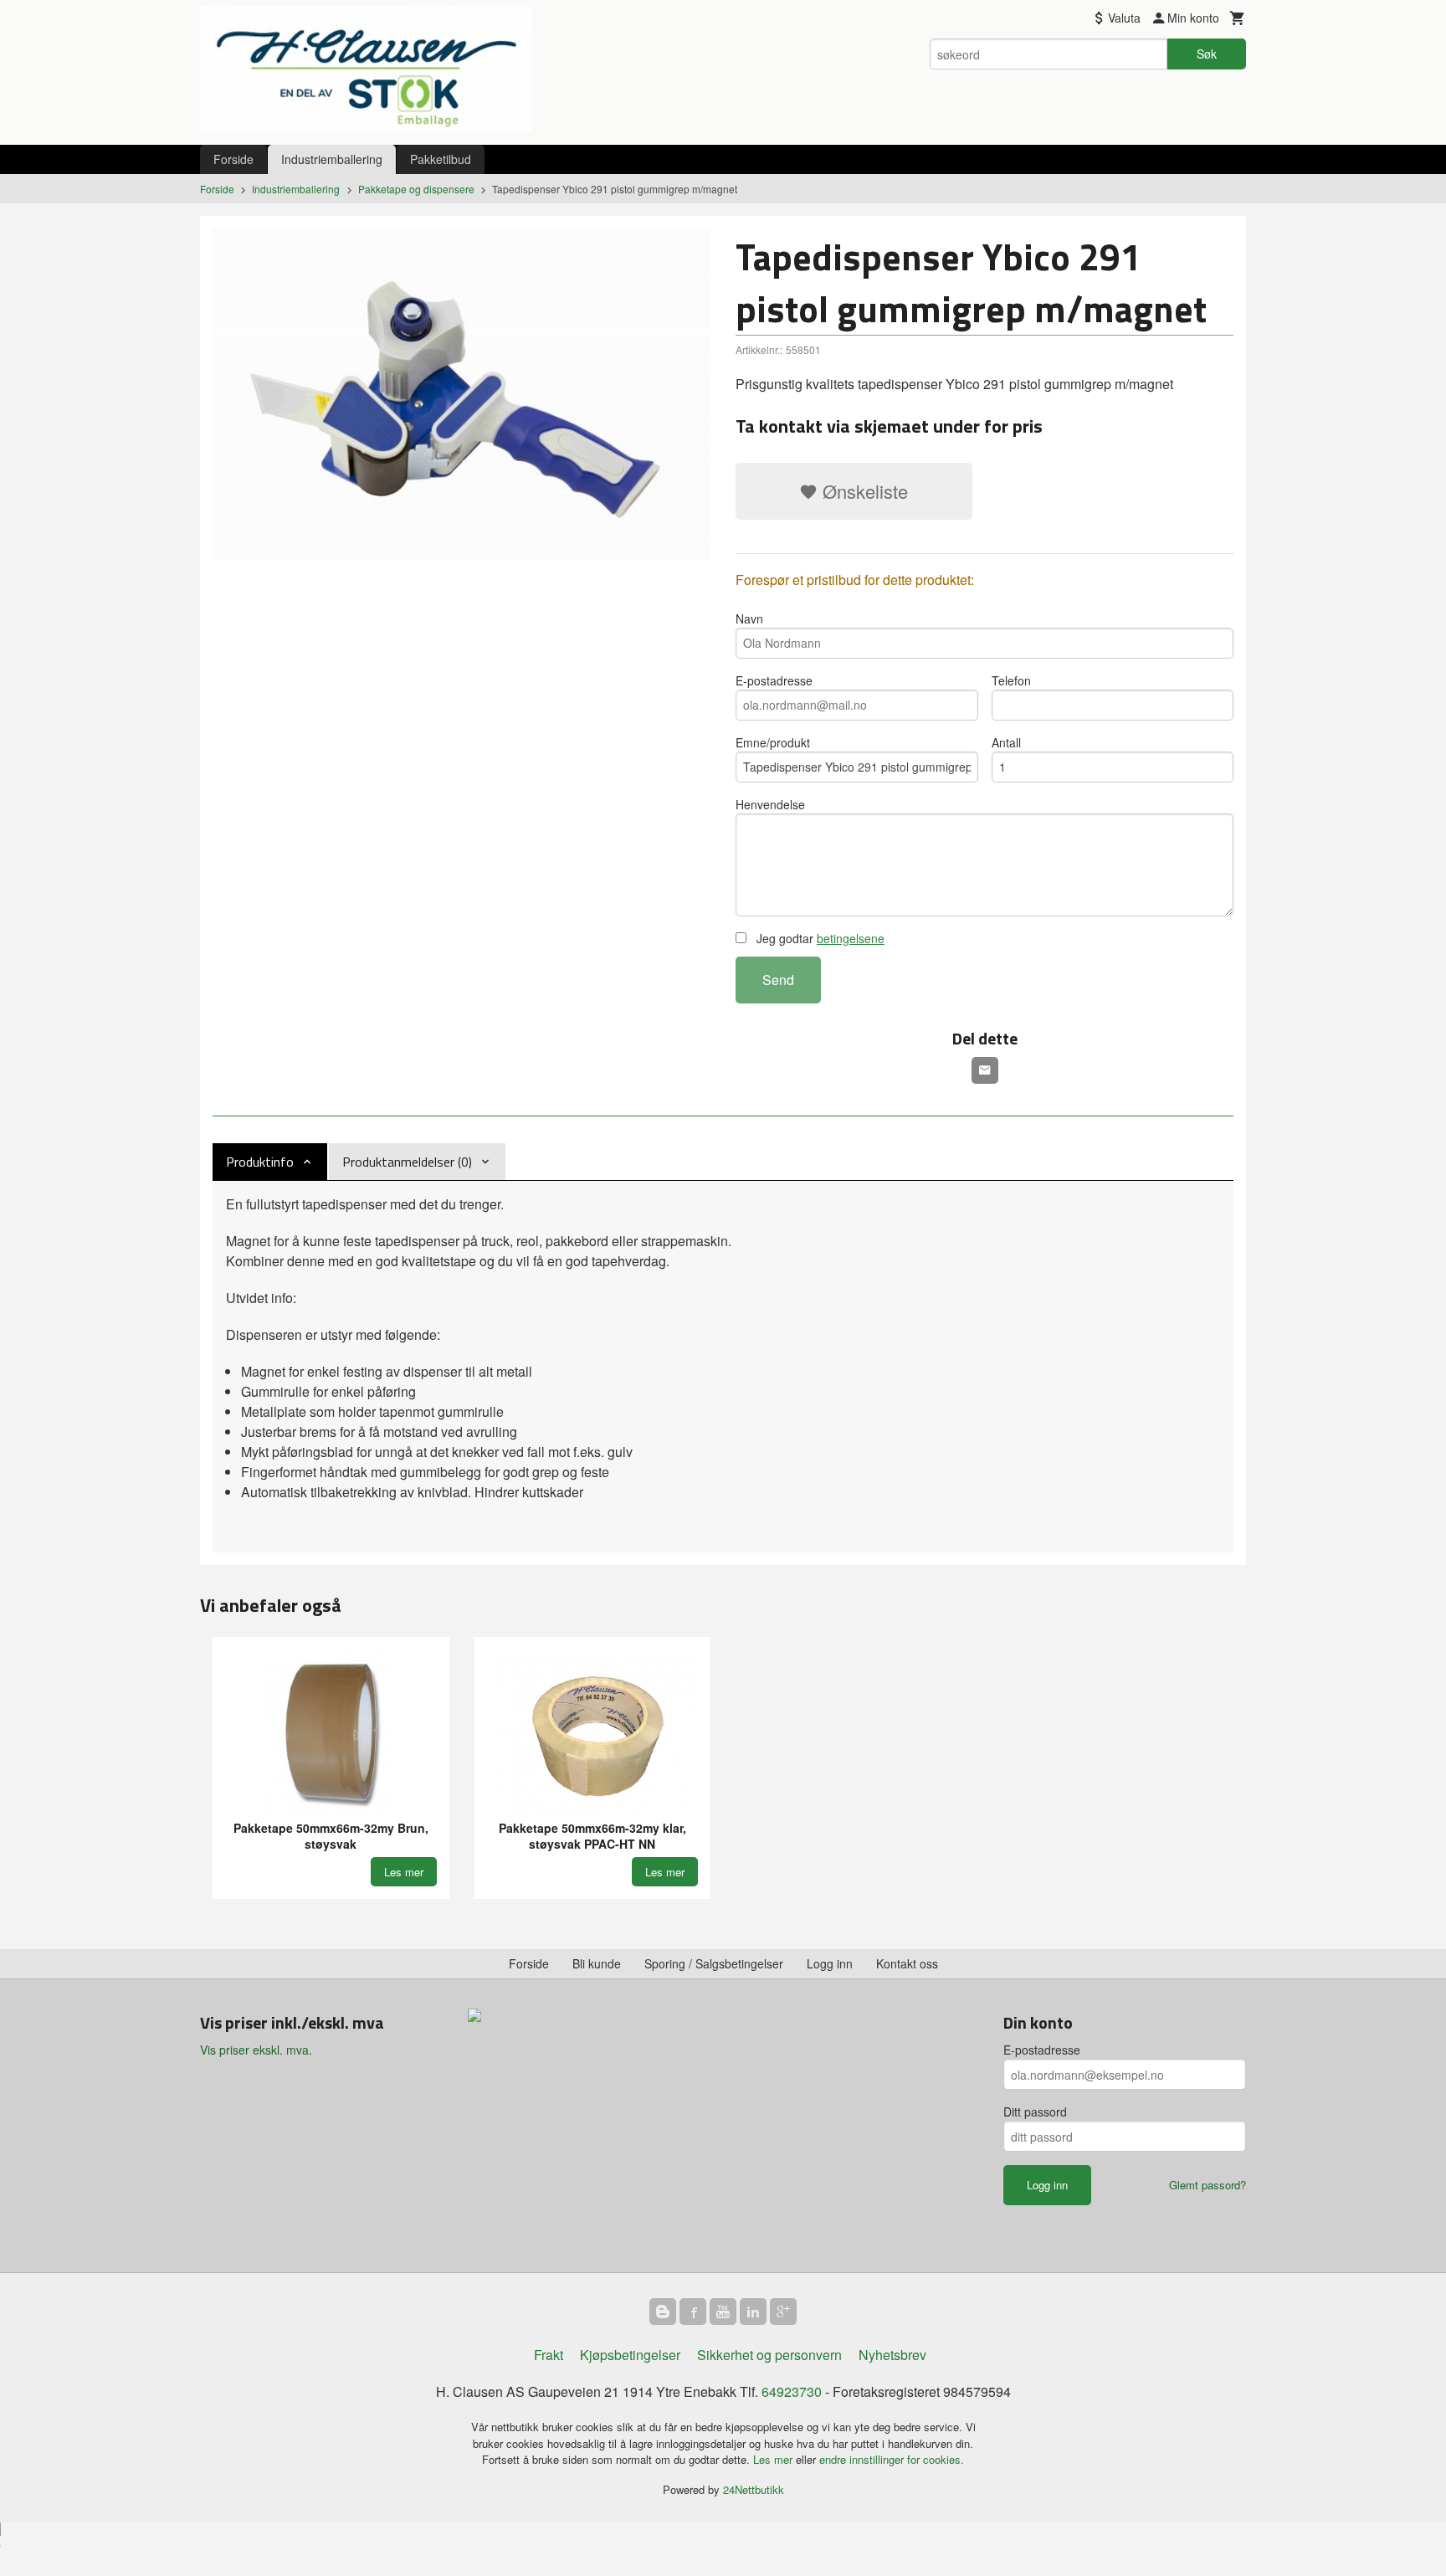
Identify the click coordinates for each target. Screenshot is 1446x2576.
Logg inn (830, 1963)
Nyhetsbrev (892, 2355)
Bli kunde (597, 1963)
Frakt (549, 2355)
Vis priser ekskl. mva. (256, 2050)
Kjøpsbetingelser (630, 2355)
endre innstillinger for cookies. (892, 2459)
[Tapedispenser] (461, 395)
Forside (233, 159)
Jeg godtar (819, 938)
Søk (1207, 54)
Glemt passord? (1208, 2185)
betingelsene (851, 938)
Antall (1006, 742)
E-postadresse (774, 680)
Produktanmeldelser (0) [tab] (407, 1162)
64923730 (792, 2391)
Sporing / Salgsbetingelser (714, 1963)
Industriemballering (332, 159)
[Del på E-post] (985, 1070)
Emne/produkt (773, 742)
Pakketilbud (441, 159)
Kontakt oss (907, 1963)
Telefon (1011, 680)
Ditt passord (1035, 2112)
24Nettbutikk (754, 2489)
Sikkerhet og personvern (769, 2355)
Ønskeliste (863, 491)
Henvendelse (770, 804)
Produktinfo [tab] (260, 1162)
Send (778, 980)
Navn (749, 618)
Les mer (774, 2459)
